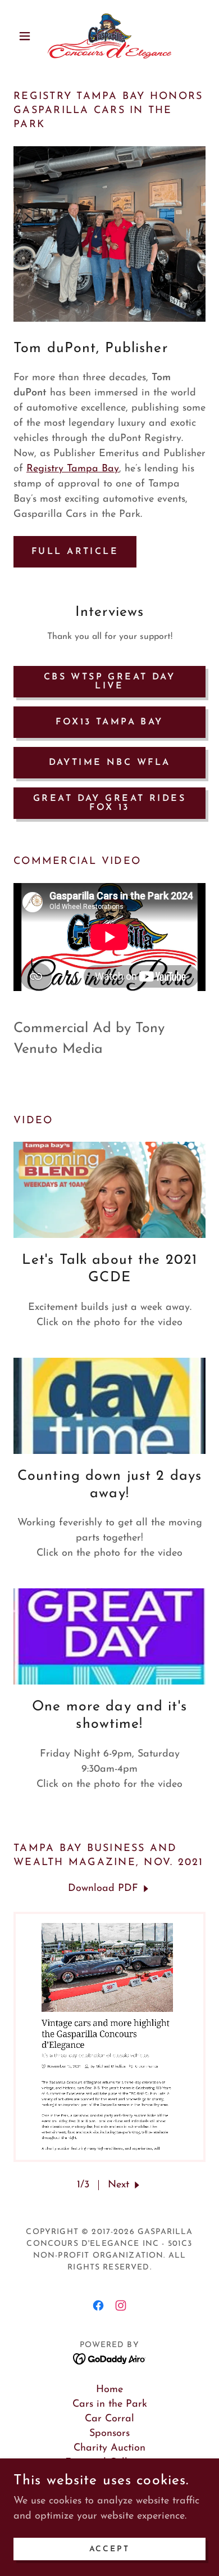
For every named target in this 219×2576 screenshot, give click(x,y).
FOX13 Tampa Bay (109, 722)
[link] (110, 36)
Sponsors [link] (109, 2434)
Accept (110, 2549)
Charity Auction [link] (109, 2448)
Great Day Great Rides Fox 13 (109, 803)
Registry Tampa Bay (73, 469)
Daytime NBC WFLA (110, 763)
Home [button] (109, 2390)
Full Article (75, 552)
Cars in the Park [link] (110, 2404)
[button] (28, 36)
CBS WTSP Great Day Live (110, 682)
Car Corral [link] (109, 2419)
